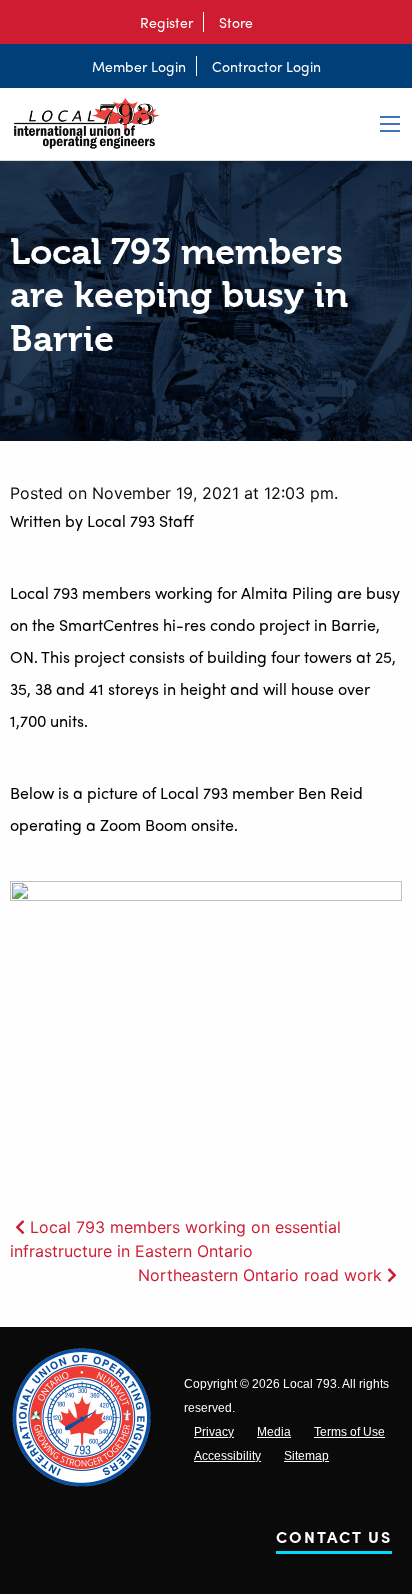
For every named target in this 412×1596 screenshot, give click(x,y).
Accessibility (227, 1456)
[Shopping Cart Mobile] (273, 22)
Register (166, 22)
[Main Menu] (390, 124)
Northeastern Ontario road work (260, 1275)
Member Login (139, 66)
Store (236, 22)
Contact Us (334, 1540)
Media (274, 1432)
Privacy (214, 1432)
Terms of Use (349, 1432)
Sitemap (306, 1456)
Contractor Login (266, 66)
